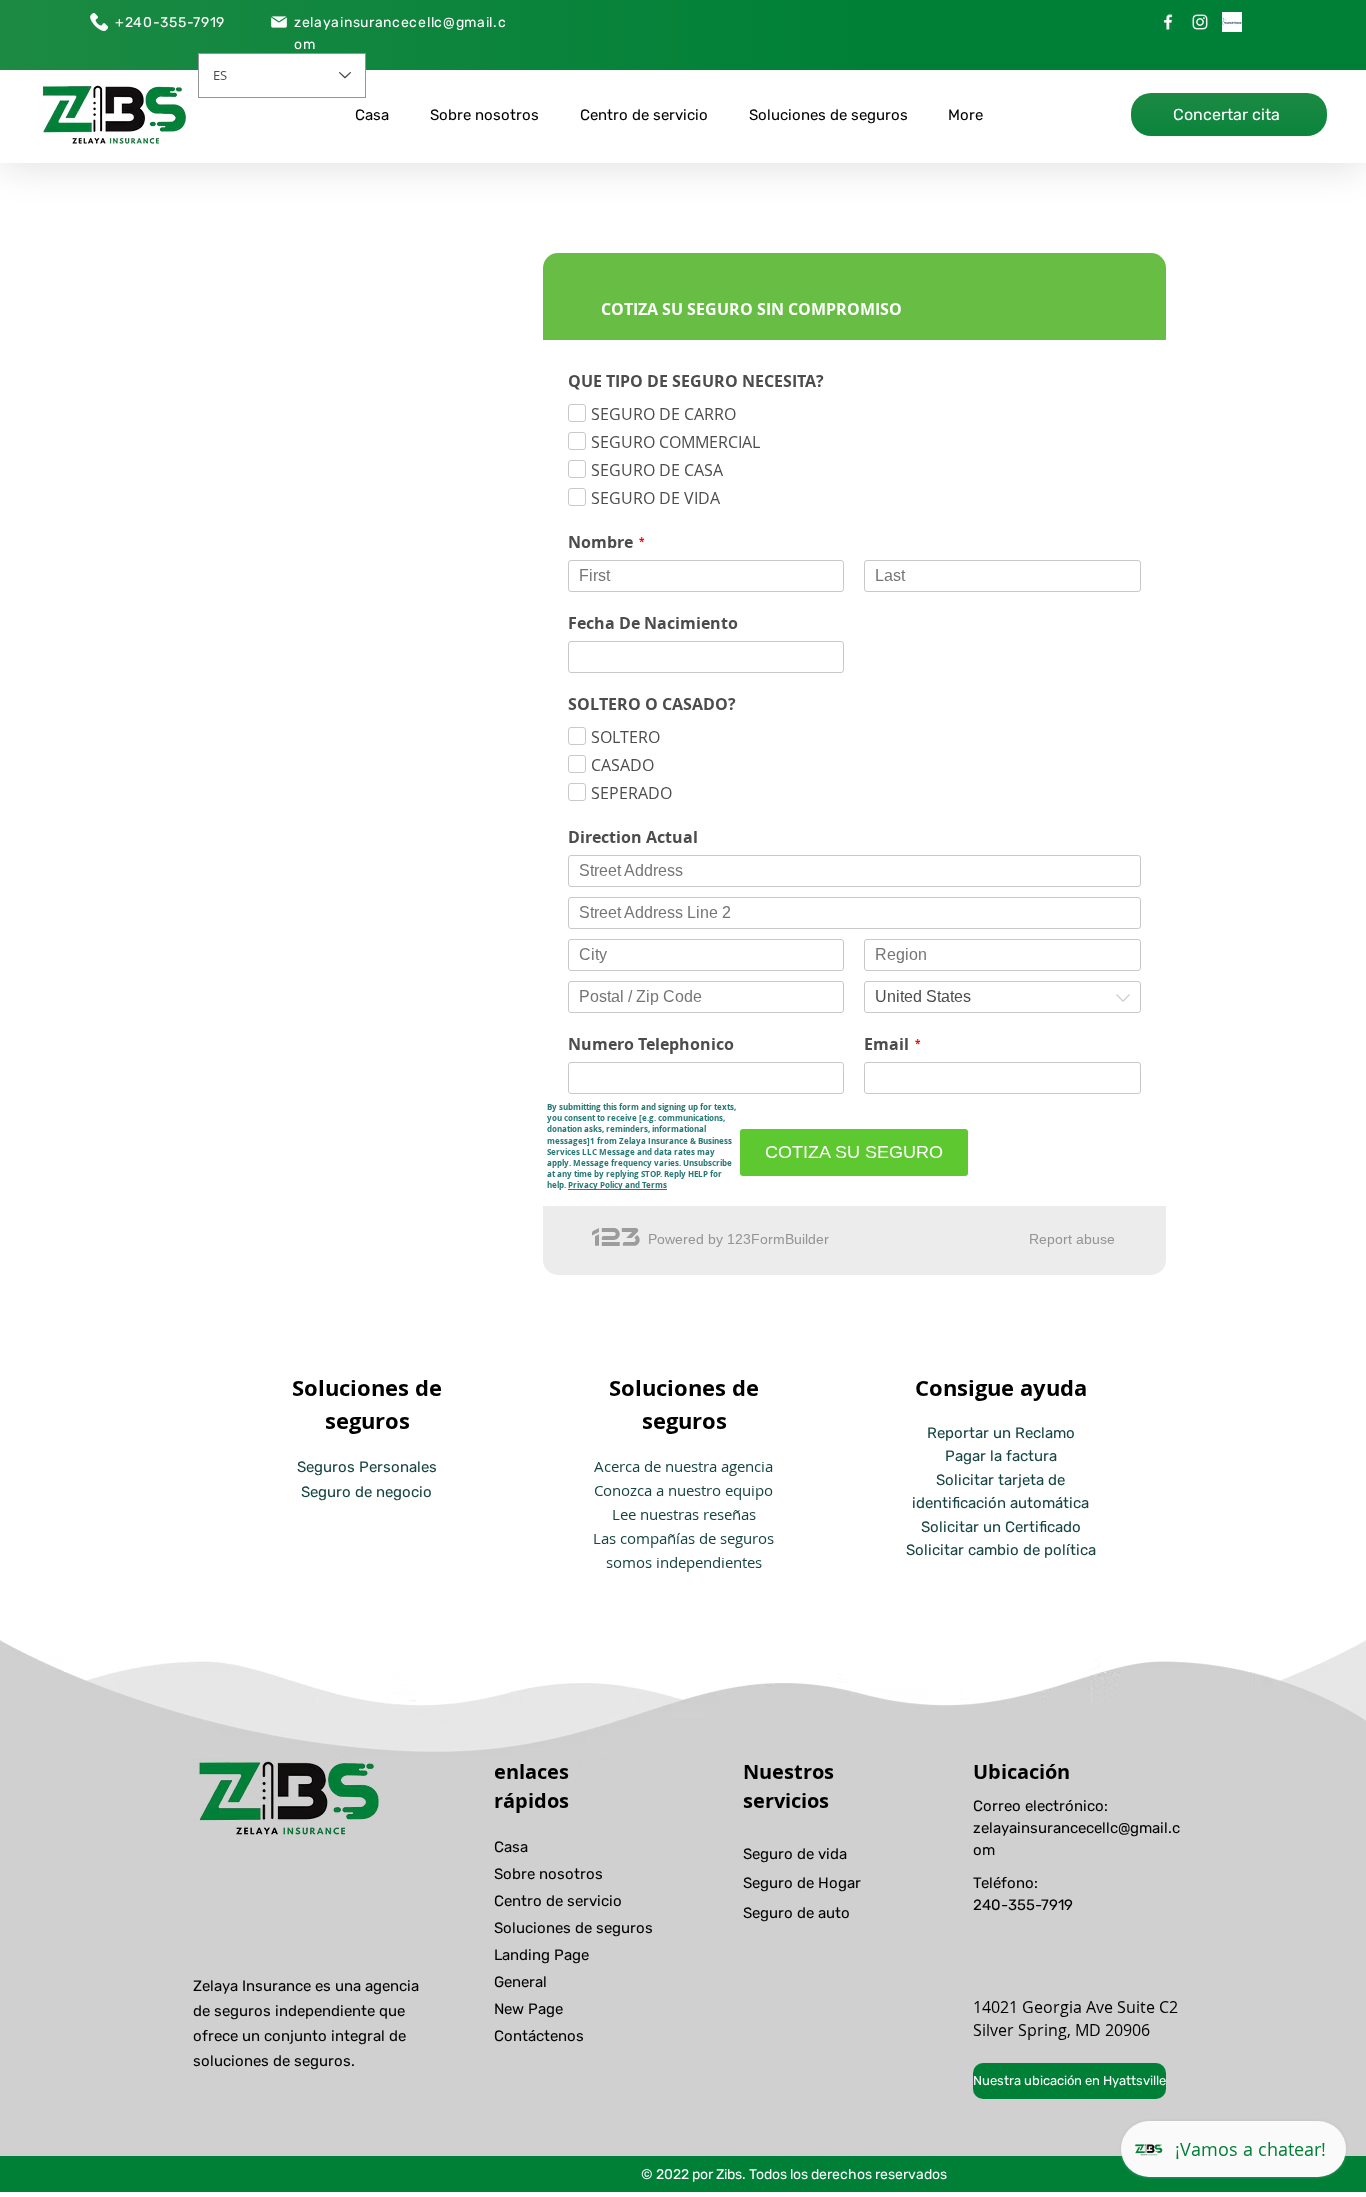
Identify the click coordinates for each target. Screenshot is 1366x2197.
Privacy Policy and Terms (617, 1185)
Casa (511, 1847)
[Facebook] (1168, 22)
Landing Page (541, 1955)
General (520, 1982)
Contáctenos (539, 2036)
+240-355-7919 (170, 22)
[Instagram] (1200, 22)
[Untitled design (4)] (1232, 22)
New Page (528, 2009)
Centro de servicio (558, 1901)
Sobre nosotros (548, 1874)
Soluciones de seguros (573, 1928)
